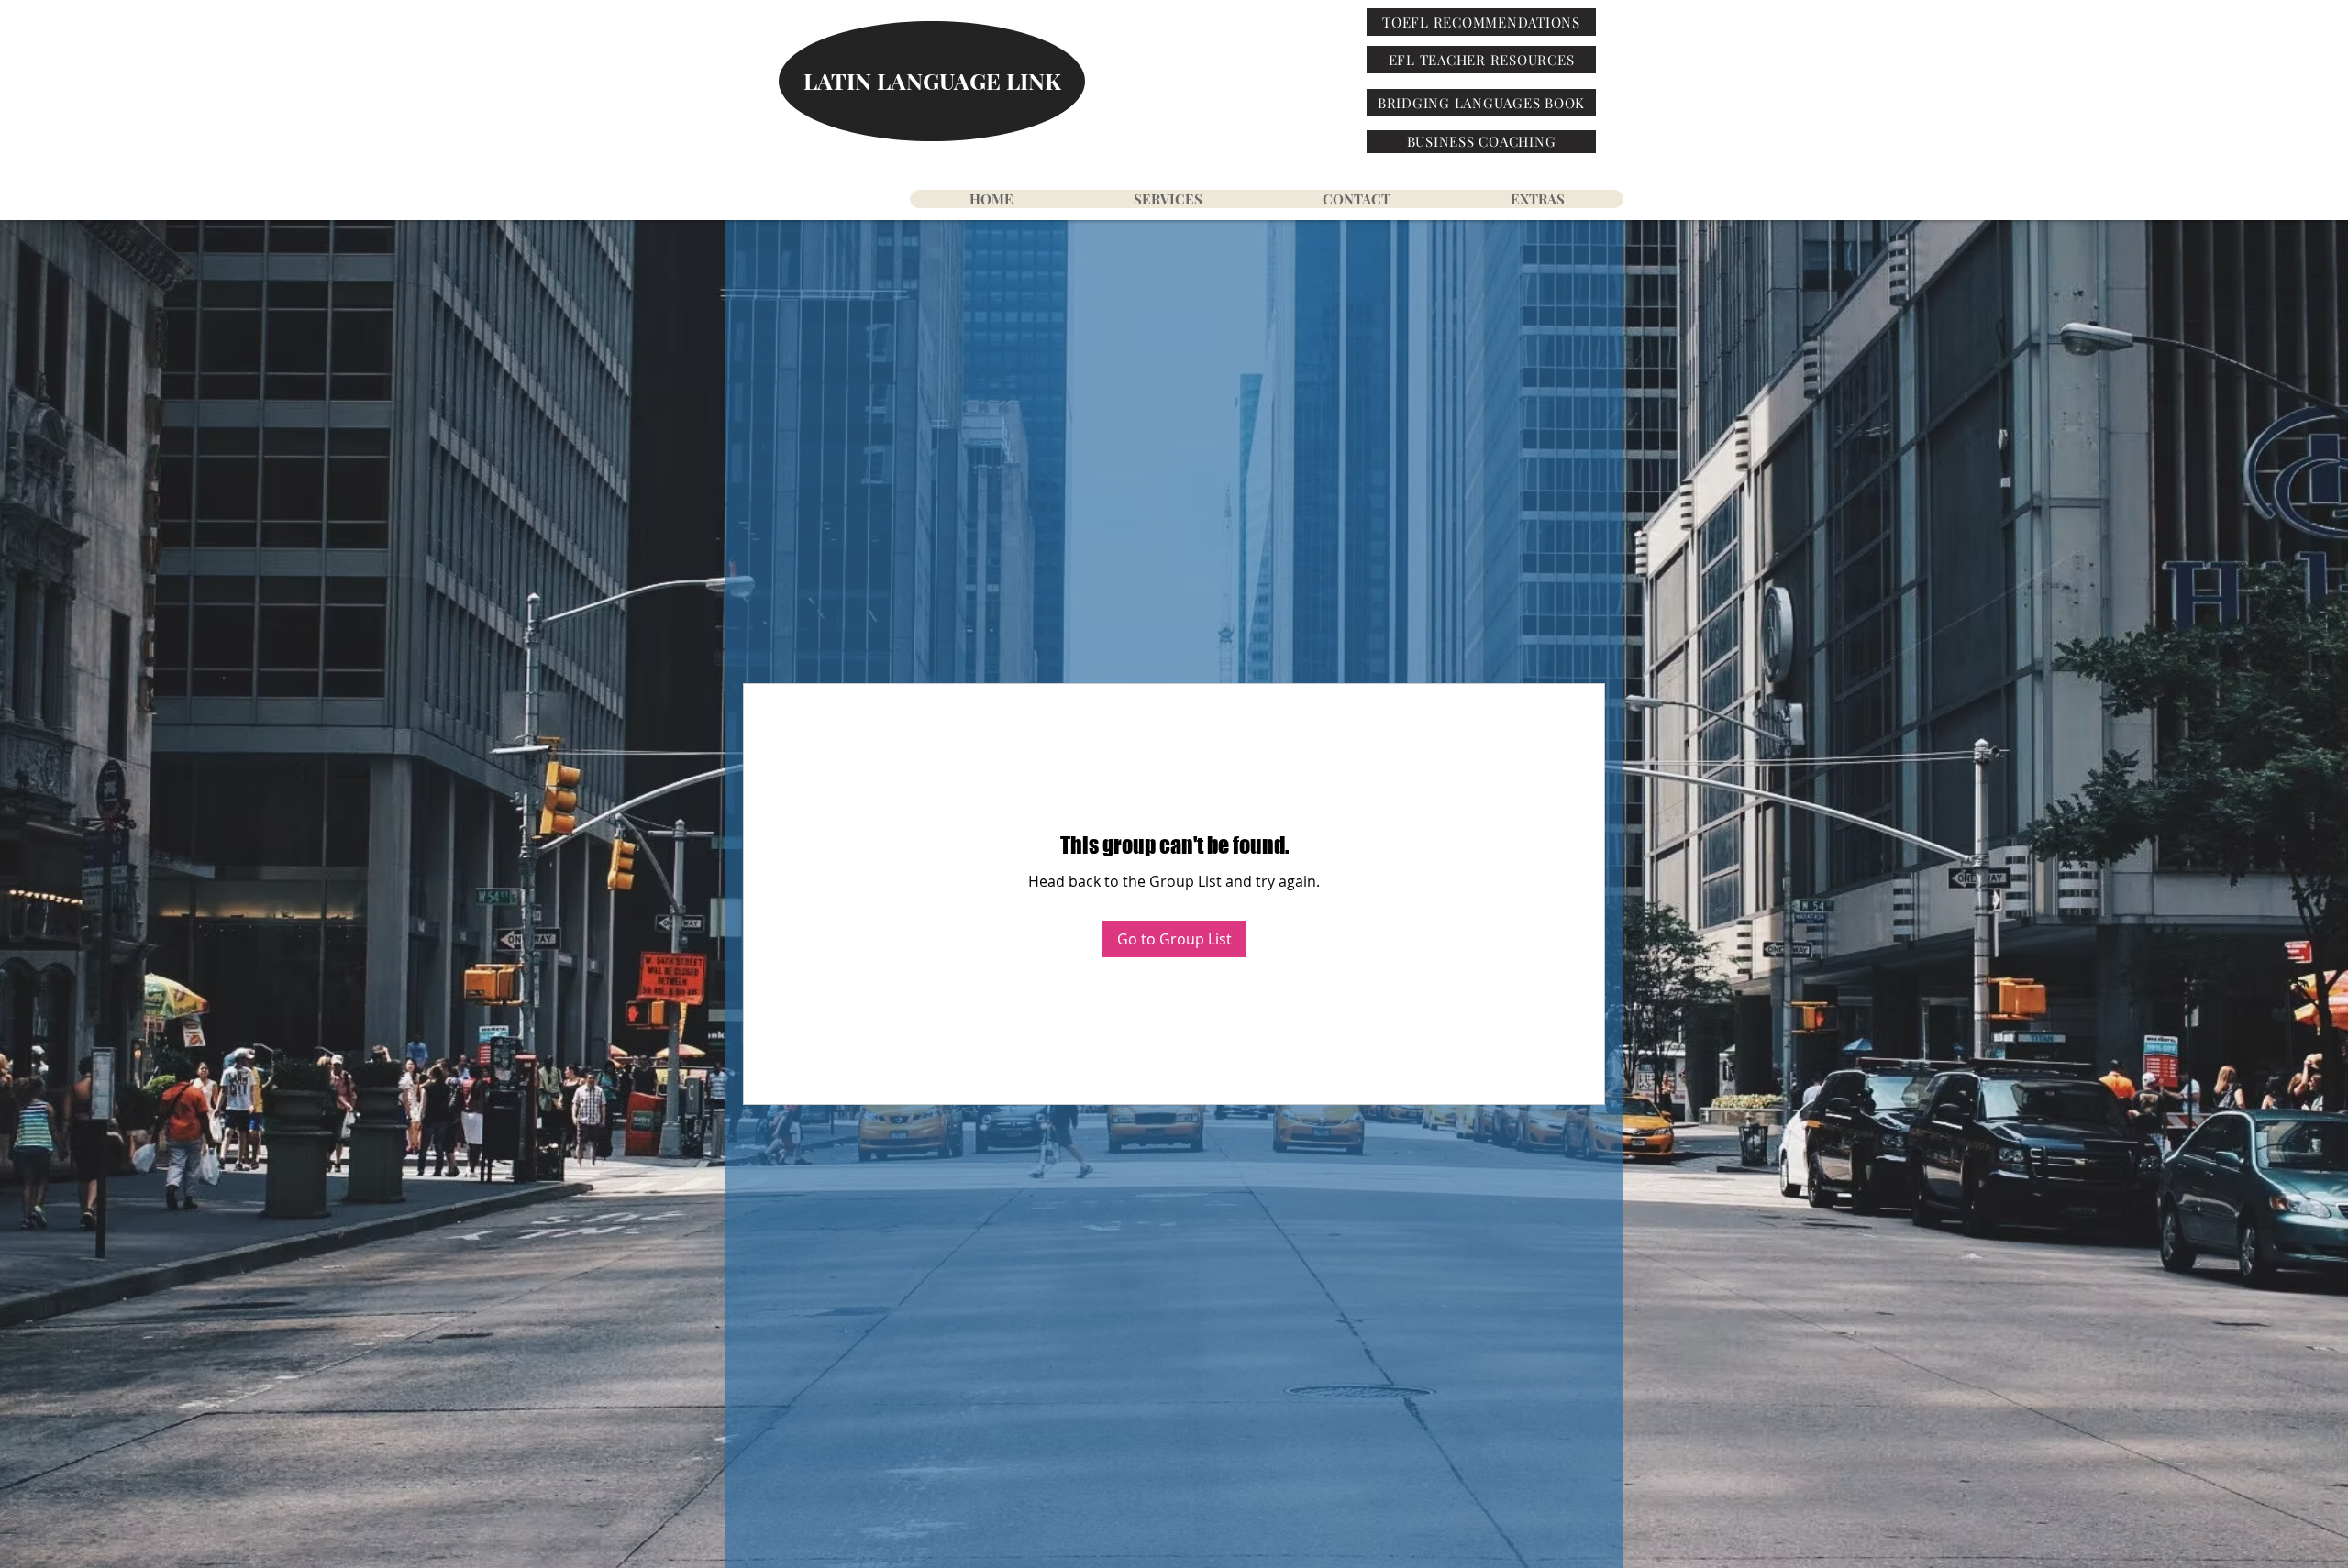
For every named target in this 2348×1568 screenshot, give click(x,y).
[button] (1537, 199)
